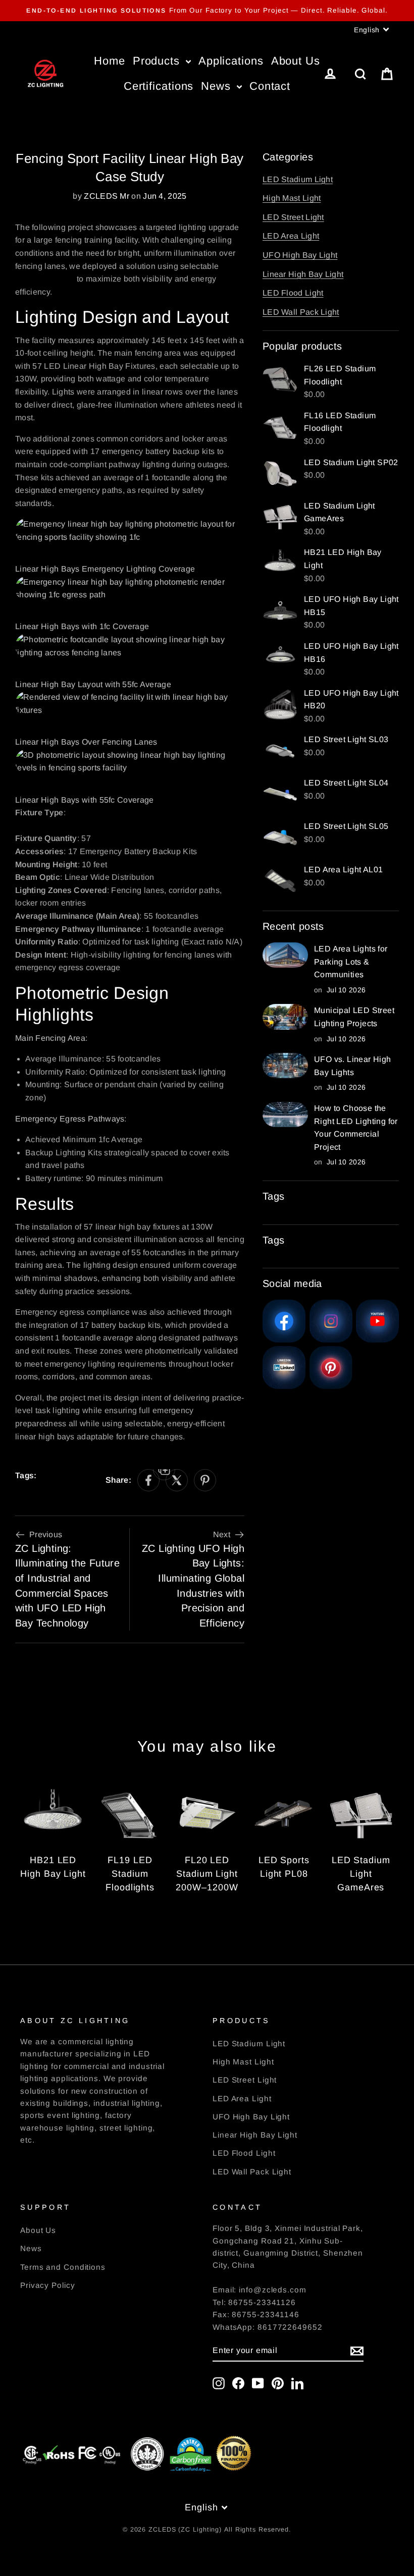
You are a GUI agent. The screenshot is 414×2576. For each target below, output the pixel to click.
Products (158, 61)
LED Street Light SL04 (346, 783)
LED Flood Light (293, 293)
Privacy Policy (48, 2285)
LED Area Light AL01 (344, 870)
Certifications (159, 86)
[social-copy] (164, 1469)
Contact (270, 86)
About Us (296, 61)
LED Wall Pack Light (301, 312)
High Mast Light (292, 198)
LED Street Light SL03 (346, 739)
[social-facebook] (148, 1480)
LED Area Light (291, 236)
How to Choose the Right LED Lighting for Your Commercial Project (356, 1128)
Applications (231, 61)
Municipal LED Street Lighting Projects (354, 1017)
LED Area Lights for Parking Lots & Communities (351, 962)
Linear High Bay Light (303, 274)
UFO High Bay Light (300, 255)
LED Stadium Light (298, 179)
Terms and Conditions (63, 2267)
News (218, 86)
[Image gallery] (284, 1321)
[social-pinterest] (205, 1480)
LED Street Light (293, 217)
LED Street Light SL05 (346, 826)
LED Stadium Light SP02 (351, 462)
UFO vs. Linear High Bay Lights (353, 1066)
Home (110, 61)
